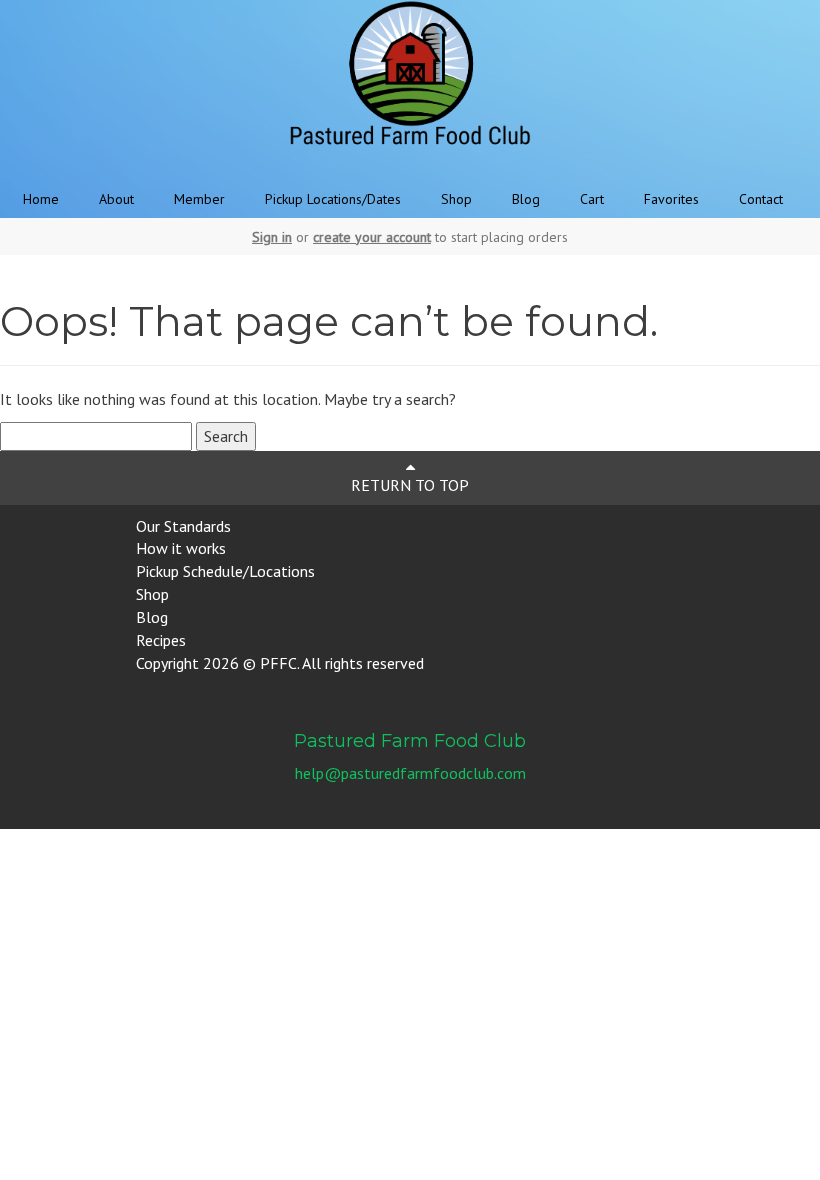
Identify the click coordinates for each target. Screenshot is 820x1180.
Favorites (671, 199)
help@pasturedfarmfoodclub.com (410, 773)
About (116, 199)
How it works (181, 548)
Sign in (272, 237)
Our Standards (183, 526)
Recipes (161, 640)
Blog (526, 199)
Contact (761, 199)
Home (41, 199)
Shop (456, 199)
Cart (592, 199)
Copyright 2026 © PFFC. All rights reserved (280, 663)
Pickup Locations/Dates (333, 199)
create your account (372, 237)
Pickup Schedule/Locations (225, 571)
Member (199, 199)
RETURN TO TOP (410, 485)
